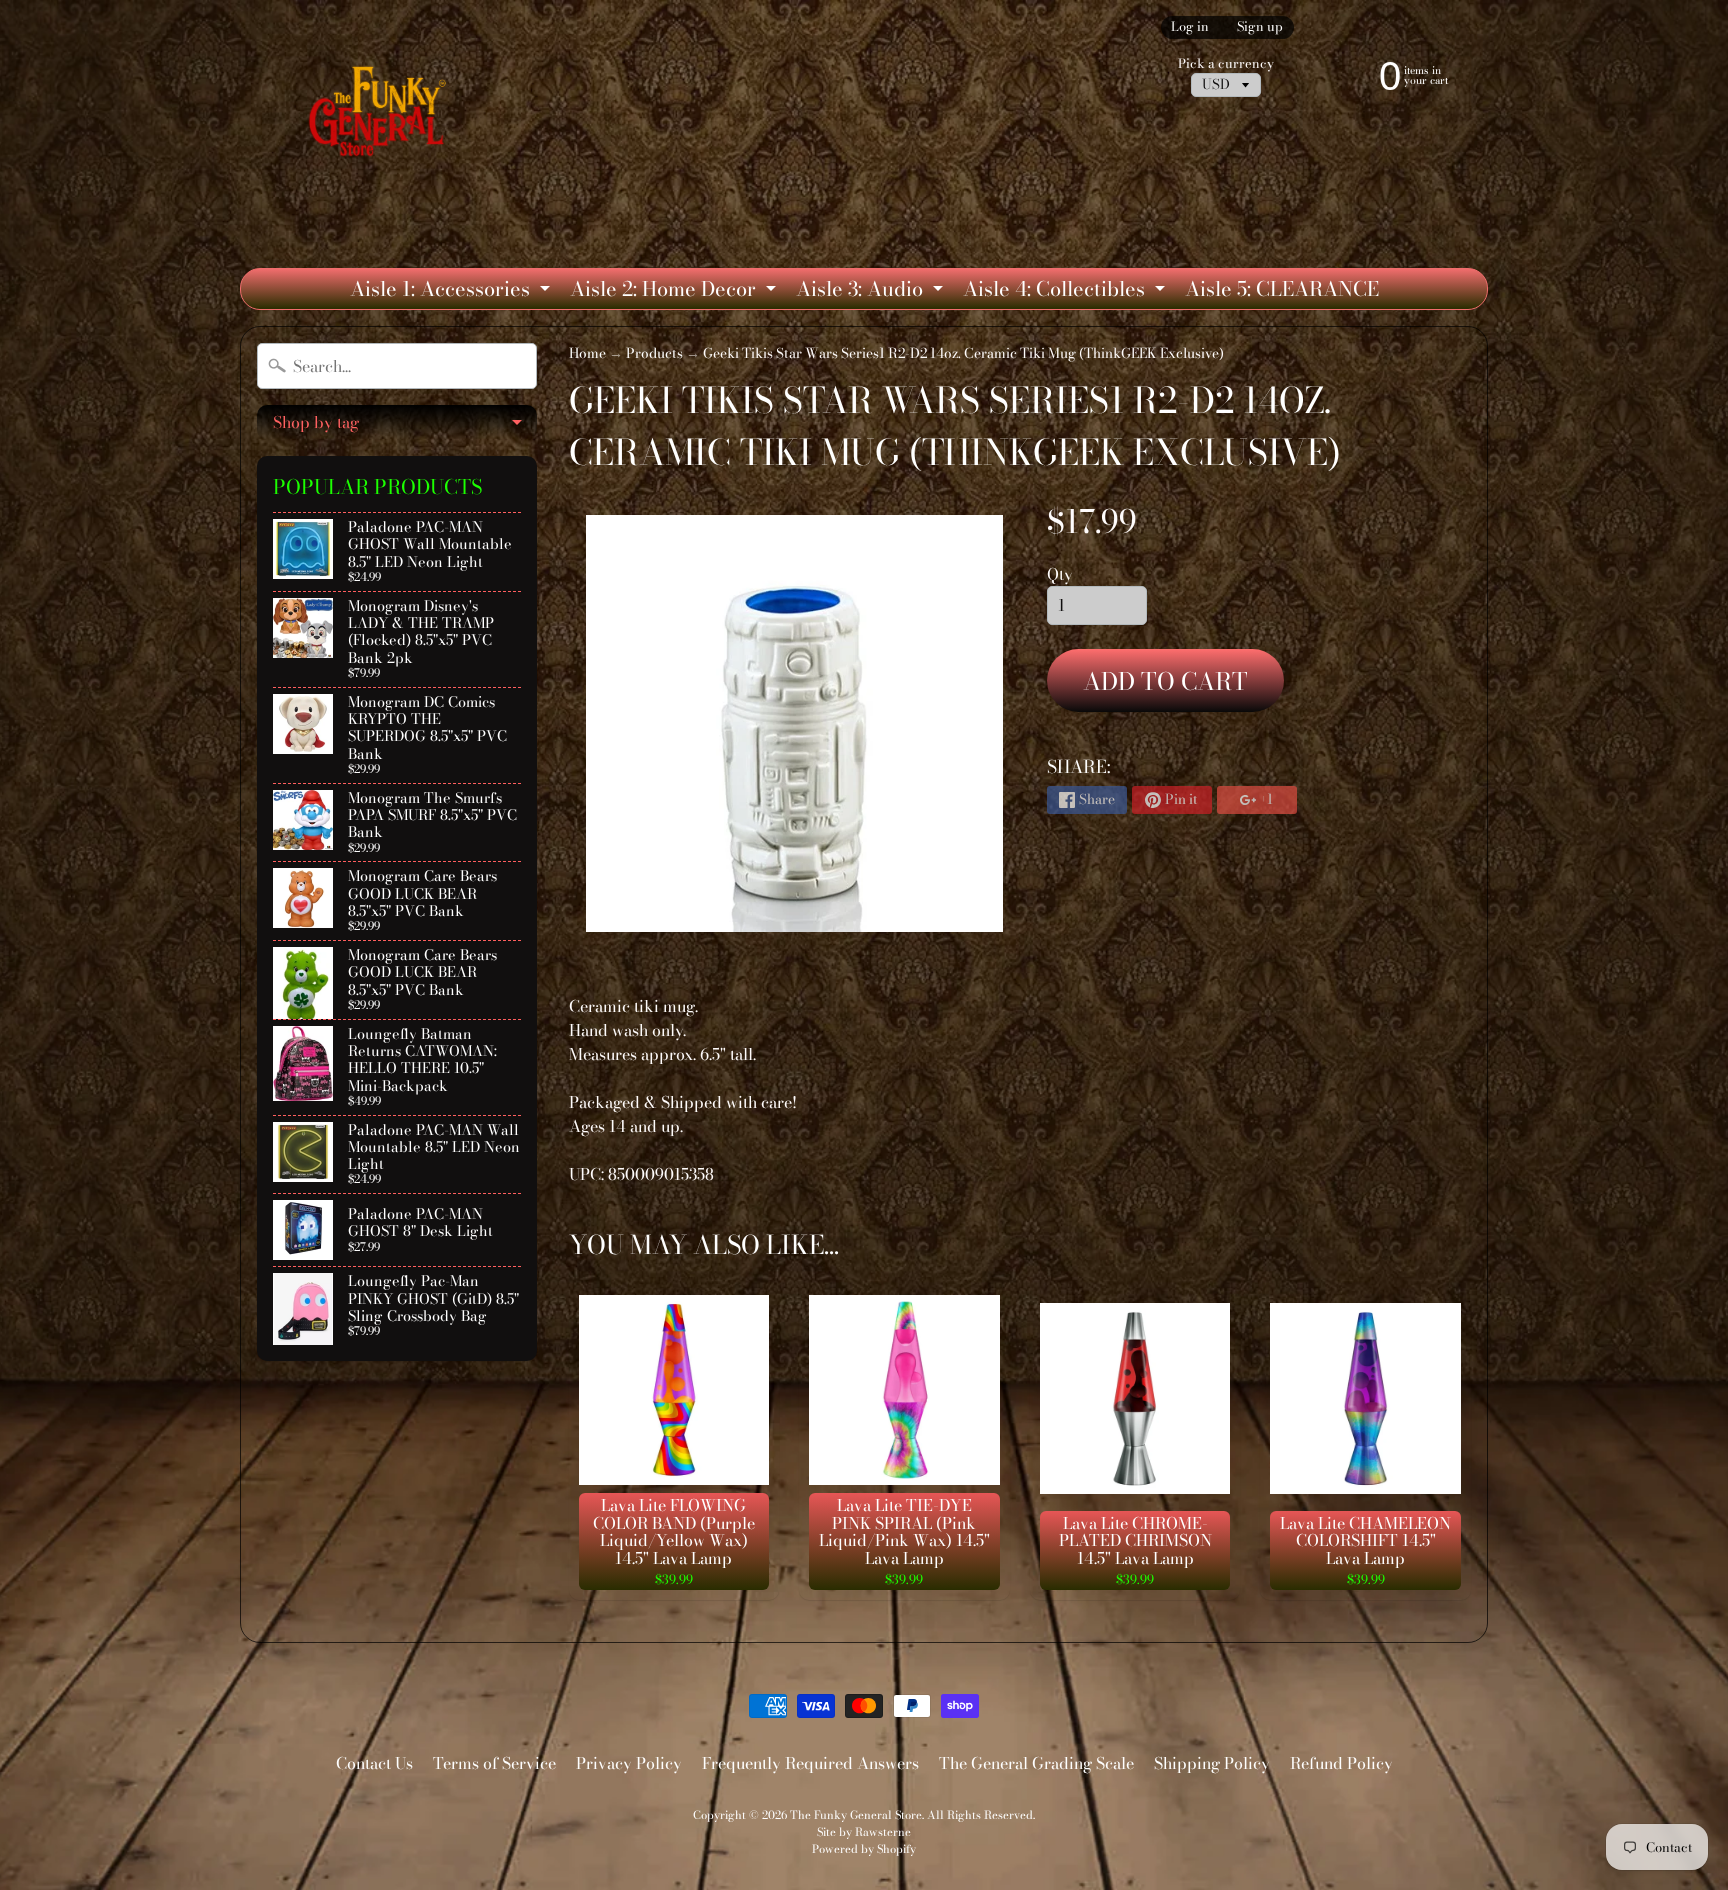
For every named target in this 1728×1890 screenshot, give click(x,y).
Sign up (1260, 27)
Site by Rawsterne (864, 1831)
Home (587, 353)
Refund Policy (1341, 1763)
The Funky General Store (856, 1814)
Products (654, 353)
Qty (1060, 574)
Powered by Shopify (864, 1848)
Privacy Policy (629, 1763)
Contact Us (374, 1763)
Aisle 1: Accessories (452, 291)
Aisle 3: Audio (872, 291)
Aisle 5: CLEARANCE (1282, 288)
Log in (1190, 27)
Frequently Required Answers (810, 1763)
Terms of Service (494, 1763)
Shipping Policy (1212, 1763)
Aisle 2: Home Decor (675, 291)
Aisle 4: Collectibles (1066, 291)
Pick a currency (1226, 63)
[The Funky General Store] (381, 116)
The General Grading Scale (1036, 1763)
